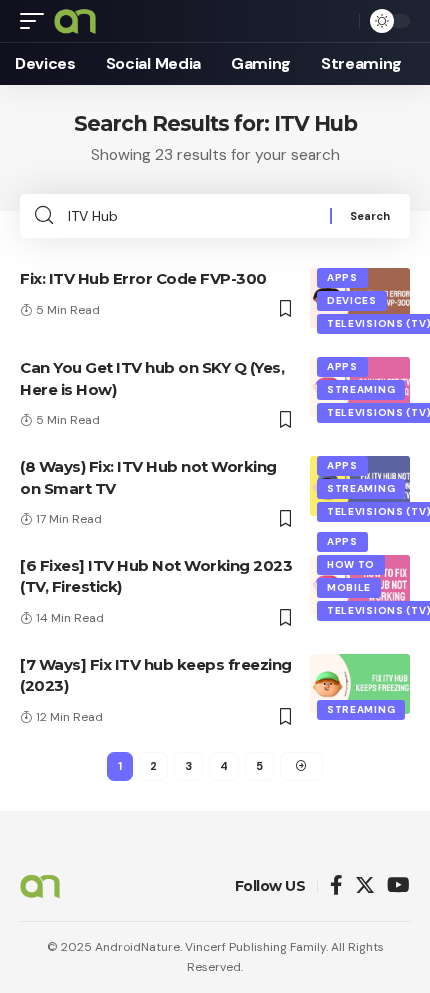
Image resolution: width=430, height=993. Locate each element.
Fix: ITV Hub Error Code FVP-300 (143, 278)
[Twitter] (365, 886)
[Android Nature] (75, 21)
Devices (352, 300)
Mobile (349, 587)
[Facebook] (336, 886)
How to (351, 564)
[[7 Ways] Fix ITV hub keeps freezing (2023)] (360, 684)
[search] (339, 21)
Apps (342, 277)
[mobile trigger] (37, 21)
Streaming (361, 389)
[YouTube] (398, 886)
